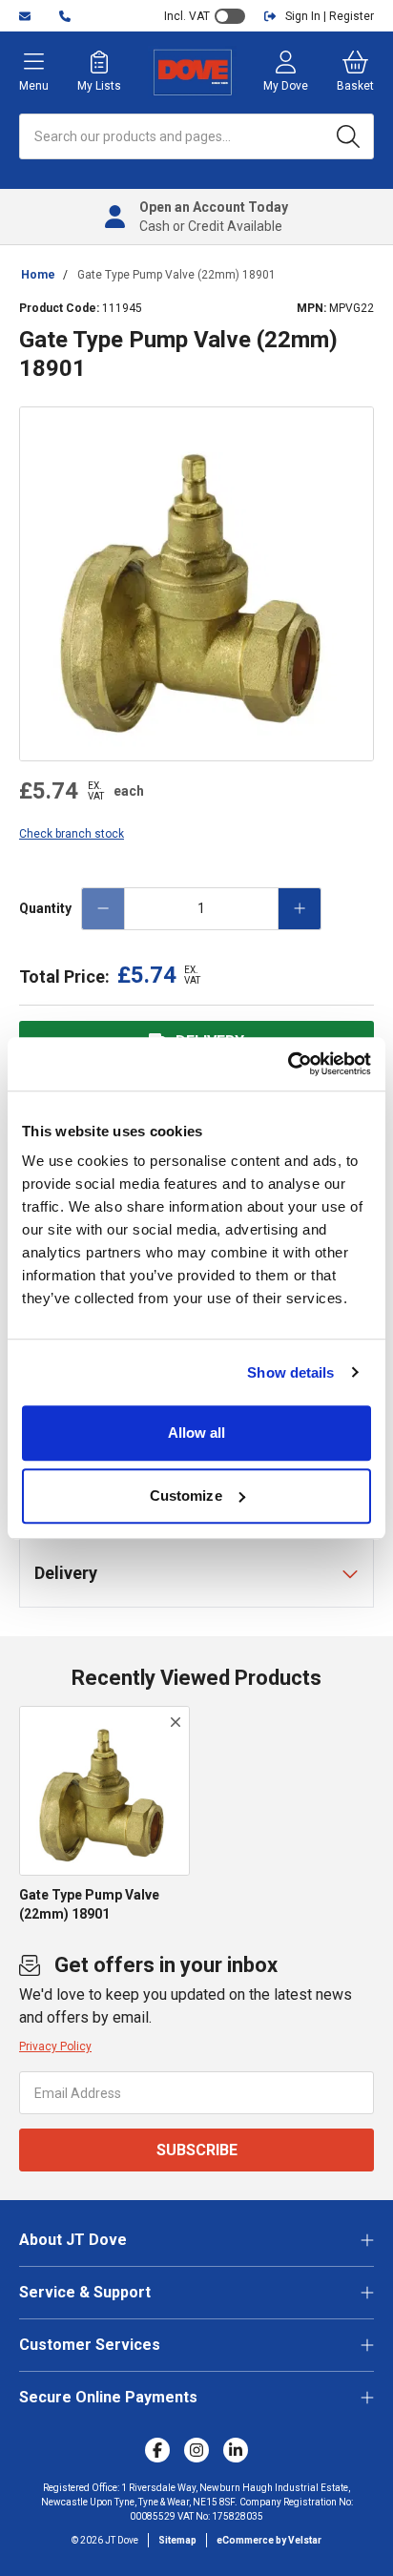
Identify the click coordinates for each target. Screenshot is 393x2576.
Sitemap (177, 2540)
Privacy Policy (55, 2046)
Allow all (197, 1433)
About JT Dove (73, 2240)
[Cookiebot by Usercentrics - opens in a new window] (288, 1064)
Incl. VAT (187, 16)
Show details (290, 1372)
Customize (186, 1496)
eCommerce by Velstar (269, 2540)
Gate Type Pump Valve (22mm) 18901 (176, 275)
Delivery (66, 1573)
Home (38, 275)
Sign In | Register (330, 16)
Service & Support (85, 2292)
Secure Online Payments (108, 2397)
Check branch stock (72, 834)
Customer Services (90, 2345)
